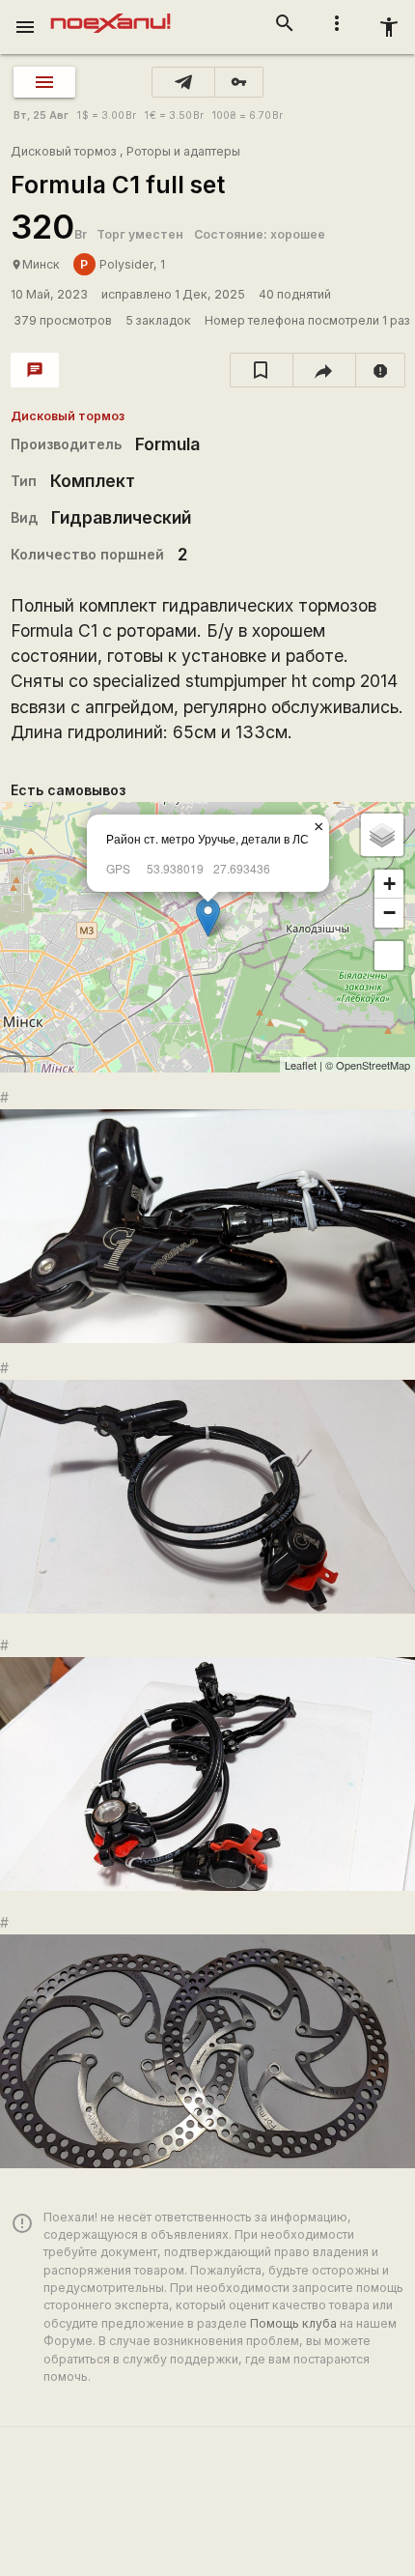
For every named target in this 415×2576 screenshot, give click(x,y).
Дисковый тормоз (64, 151)
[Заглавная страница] (111, 14)
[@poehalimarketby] (183, 82)
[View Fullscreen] (389, 956)
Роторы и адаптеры (183, 151)
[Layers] (382, 835)
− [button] (389, 913)
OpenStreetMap (373, 1065)
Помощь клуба (293, 2323)
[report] (381, 370)
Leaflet (301, 1065)
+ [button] (389, 884)
